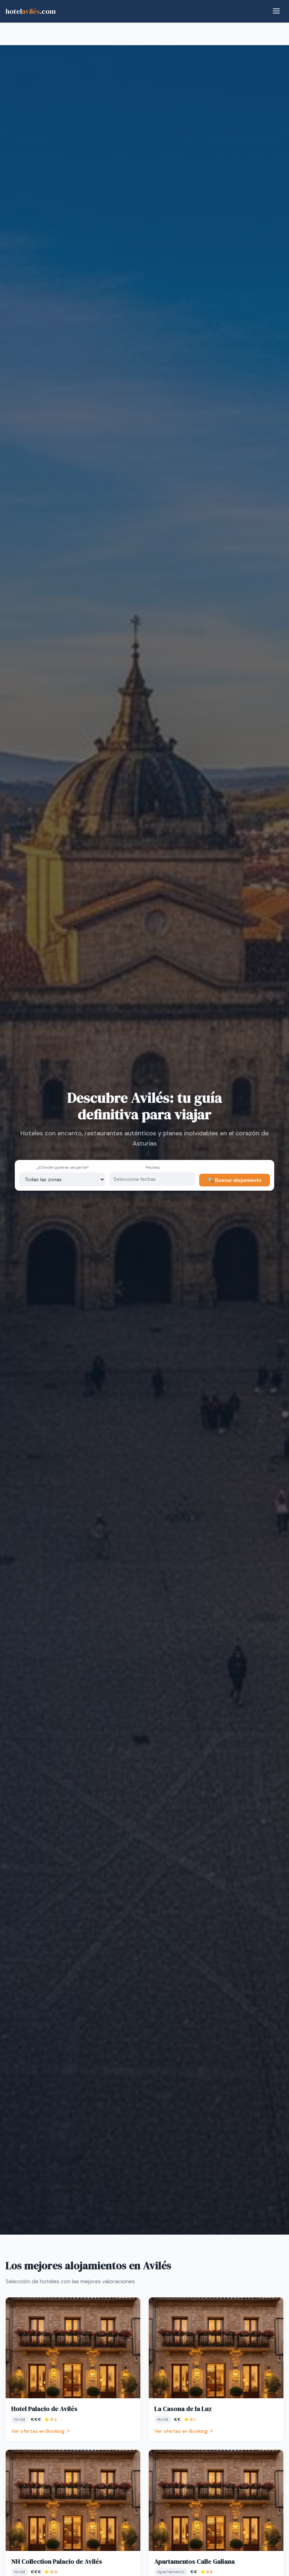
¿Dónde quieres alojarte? (63, 1167)
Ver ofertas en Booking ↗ (41, 2431)
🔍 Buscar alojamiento (235, 1180)
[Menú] (276, 11)
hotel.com (31, 11)
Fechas (153, 1167)
